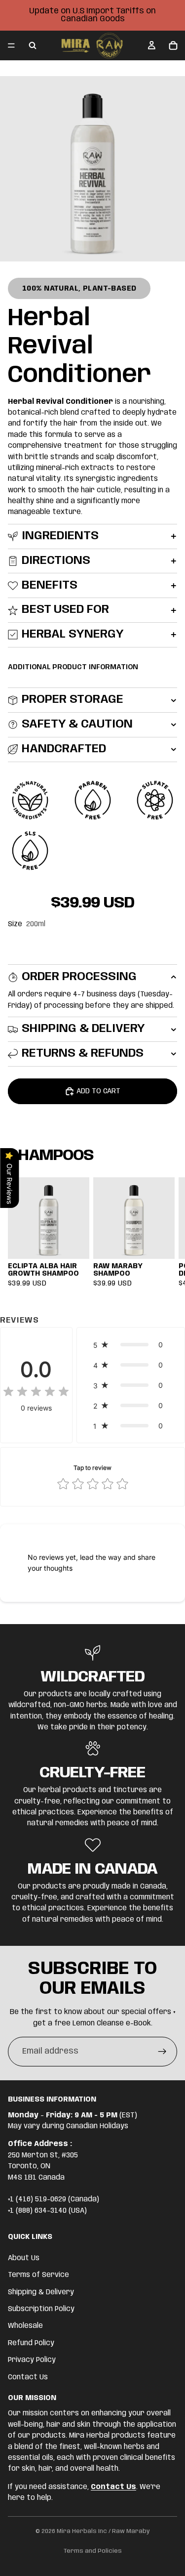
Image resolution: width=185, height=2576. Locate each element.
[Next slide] (166, 1232)
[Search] (33, 45)
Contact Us (28, 2377)
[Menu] (11, 45)
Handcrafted (64, 749)
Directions (56, 561)
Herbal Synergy (73, 634)
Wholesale (25, 2326)
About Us (24, 2258)
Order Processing (79, 977)
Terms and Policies (93, 2551)
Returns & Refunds (83, 1053)
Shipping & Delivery (83, 1029)
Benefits (50, 585)
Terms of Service (38, 2275)
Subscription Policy (41, 2309)
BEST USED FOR (65, 610)
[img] (36, 1392)
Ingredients (60, 536)
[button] (131, 1345)
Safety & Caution (77, 724)
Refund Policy (31, 2343)
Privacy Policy (32, 2360)
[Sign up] (162, 2052)
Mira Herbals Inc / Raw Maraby (103, 2531)
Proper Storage (73, 700)
